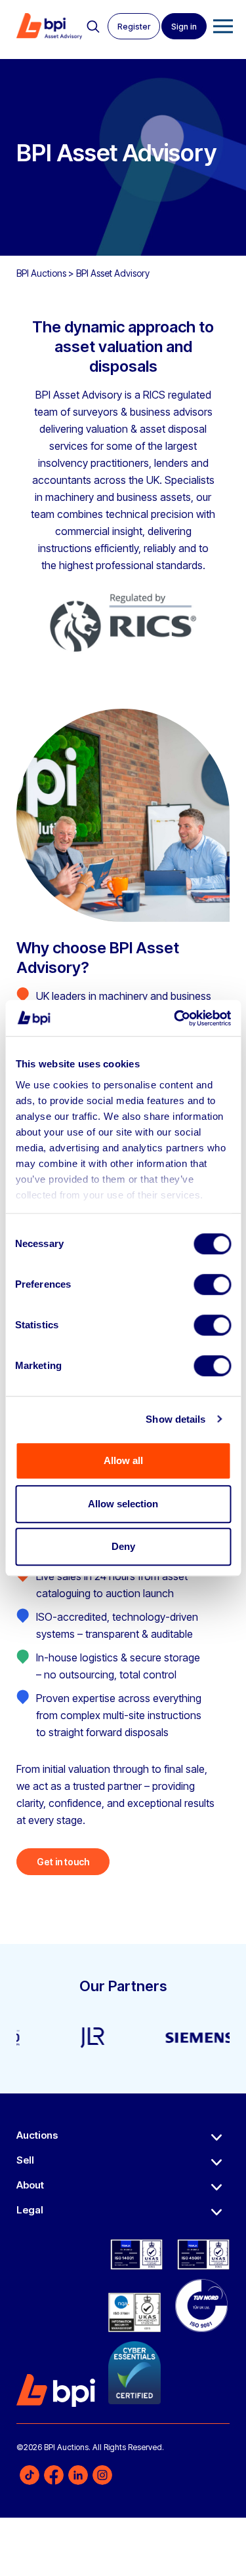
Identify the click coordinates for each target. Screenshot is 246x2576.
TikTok (30, 2474)
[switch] (212, 1284)
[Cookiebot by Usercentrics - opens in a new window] (175, 1018)
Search (93, 27)
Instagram (102, 2474)
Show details (175, 1419)
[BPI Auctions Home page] (49, 33)
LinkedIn (78, 2474)
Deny (123, 1546)
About (30, 2185)
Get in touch (63, 1862)
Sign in (184, 27)
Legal (30, 2210)
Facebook (54, 2474)
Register (134, 27)
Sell (25, 2160)
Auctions (37, 2135)
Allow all (123, 1460)
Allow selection (123, 1504)
